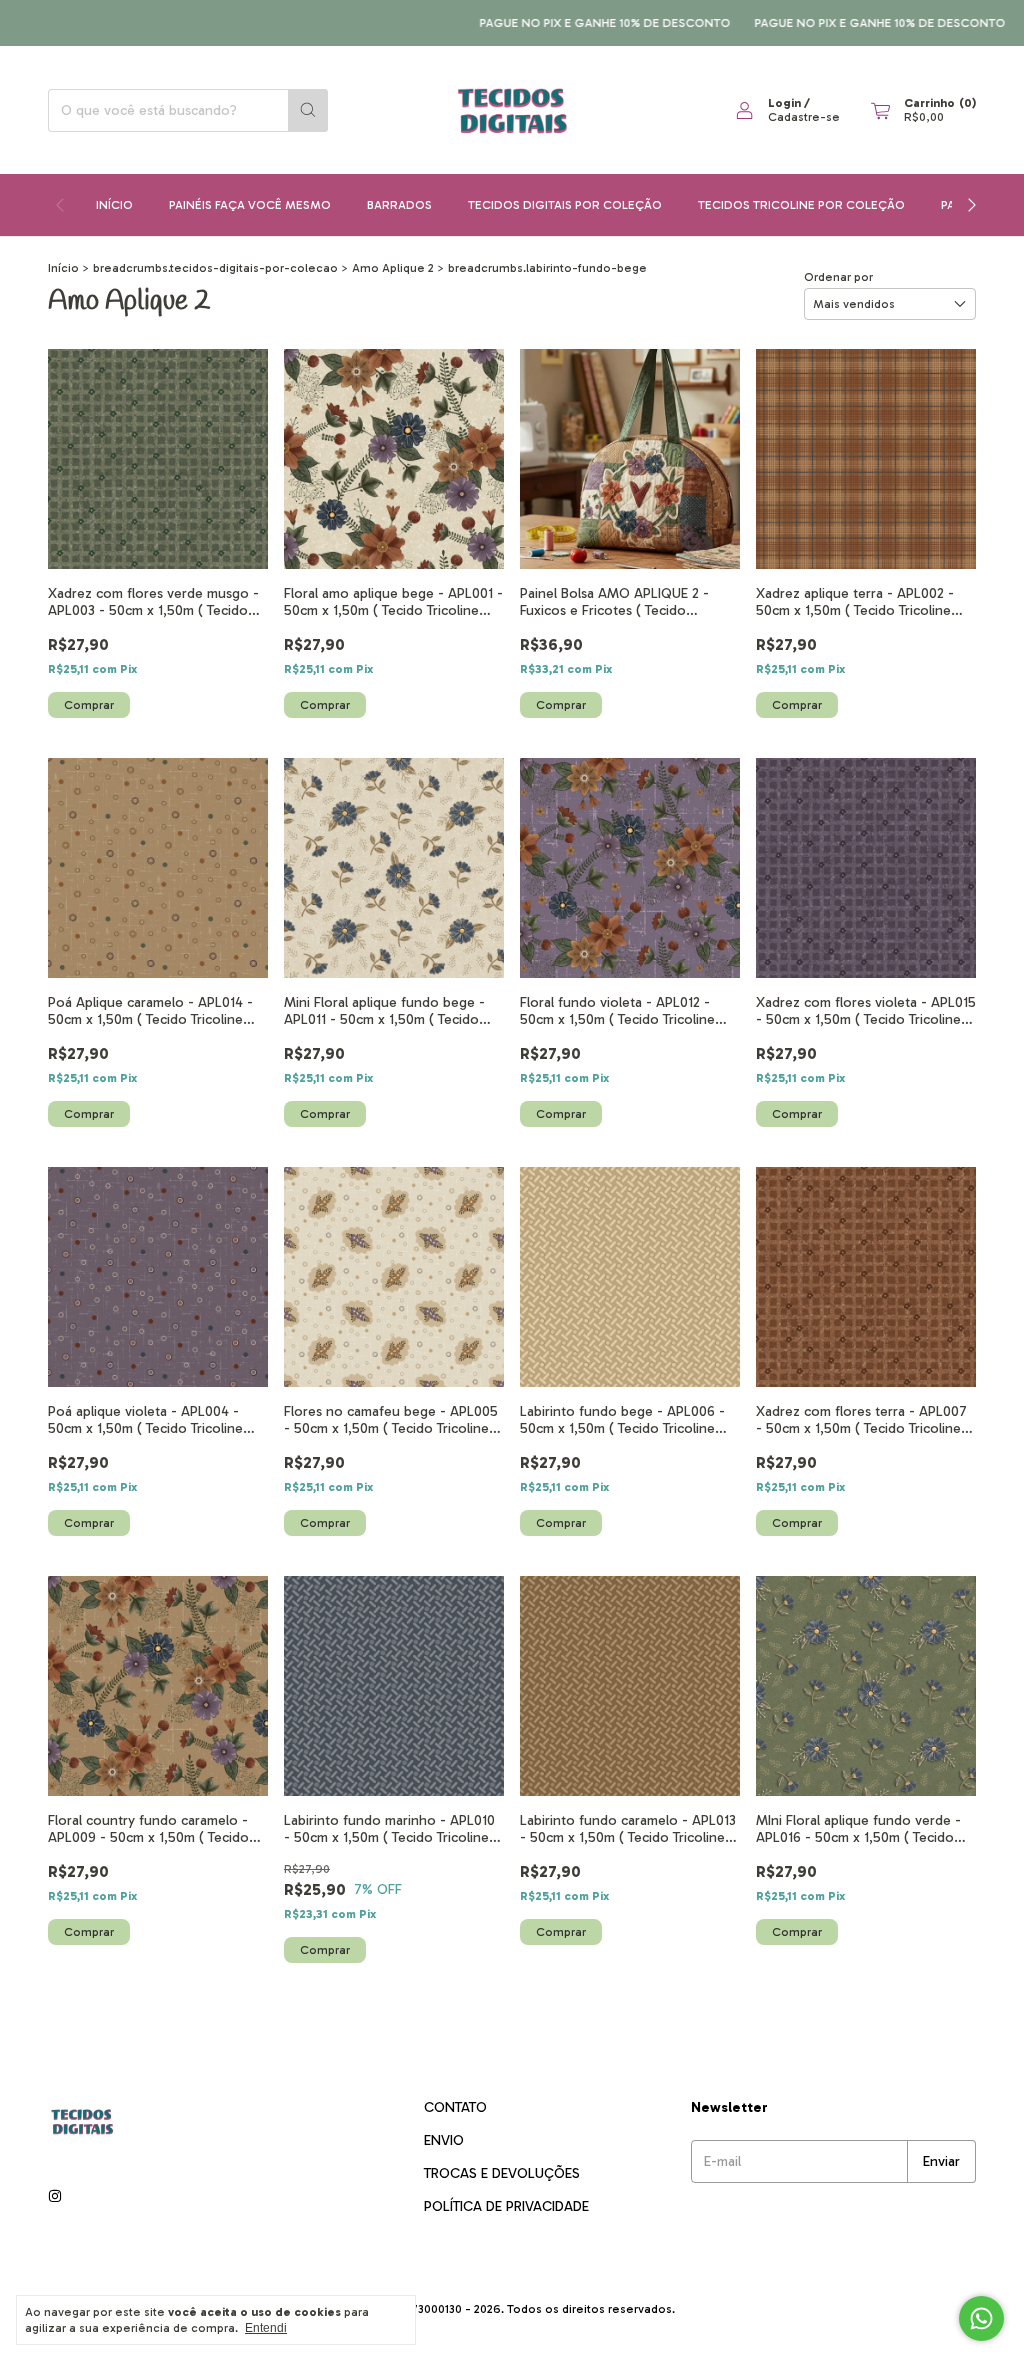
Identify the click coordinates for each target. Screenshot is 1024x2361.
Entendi (266, 2328)
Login (784, 103)
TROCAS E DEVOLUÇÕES (502, 2173)
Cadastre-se (804, 117)
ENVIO (444, 2140)
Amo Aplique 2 (393, 268)
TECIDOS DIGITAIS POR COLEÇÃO (565, 205)
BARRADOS (399, 205)
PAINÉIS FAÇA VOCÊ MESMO (250, 205)
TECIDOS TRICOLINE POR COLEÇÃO (801, 205)
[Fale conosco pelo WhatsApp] (981, 2318)
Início (114, 205)
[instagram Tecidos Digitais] (55, 2196)
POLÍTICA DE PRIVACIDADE (506, 2206)
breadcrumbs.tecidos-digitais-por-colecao (215, 268)
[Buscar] (308, 110)
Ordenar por (838, 277)
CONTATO (455, 2107)
